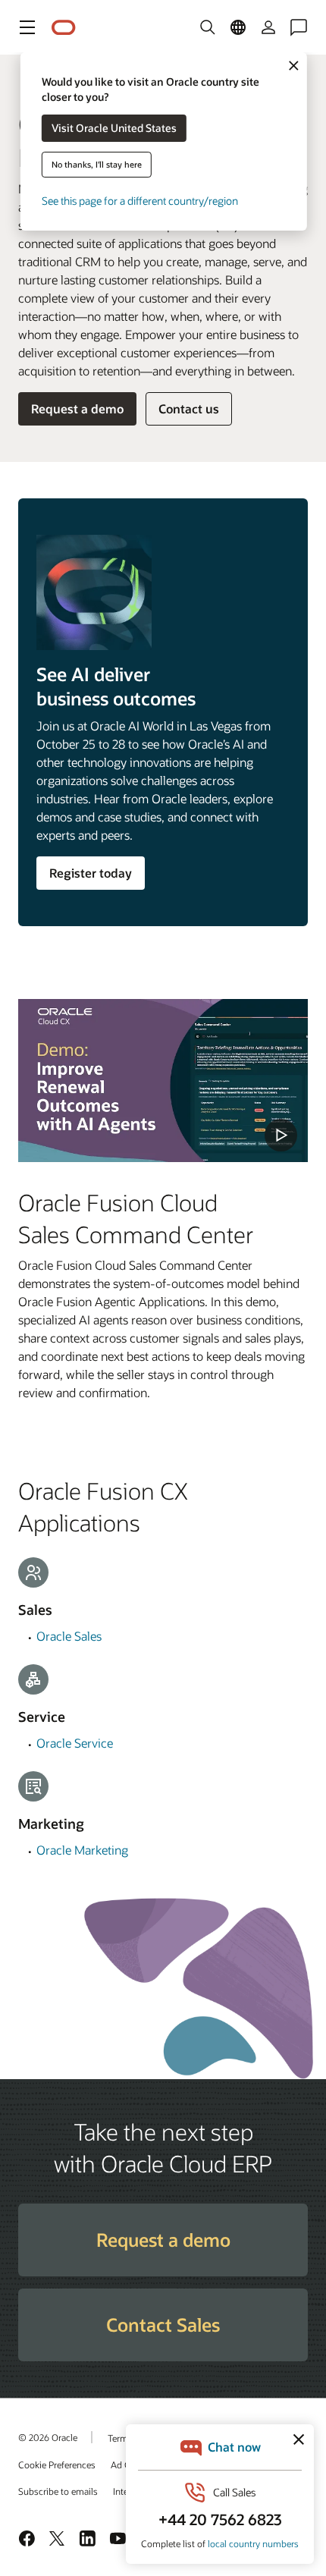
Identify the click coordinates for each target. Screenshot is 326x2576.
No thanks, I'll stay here (97, 164)
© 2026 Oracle (48, 2437)
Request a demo (77, 408)
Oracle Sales (69, 1636)
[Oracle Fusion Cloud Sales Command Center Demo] (163, 1081)
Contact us (189, 408)
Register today (91, 873)
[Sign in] (268, 27)
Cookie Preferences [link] (57, 2464)
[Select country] (238, 27)
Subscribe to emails (58, 2491)
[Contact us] (299, 27)
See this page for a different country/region (140, 201)
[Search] (208, 27)
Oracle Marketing (82, 1850)
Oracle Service (75, 1743)
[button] (27, 27)
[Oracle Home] (64, 28)
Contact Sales (163, 2325)
